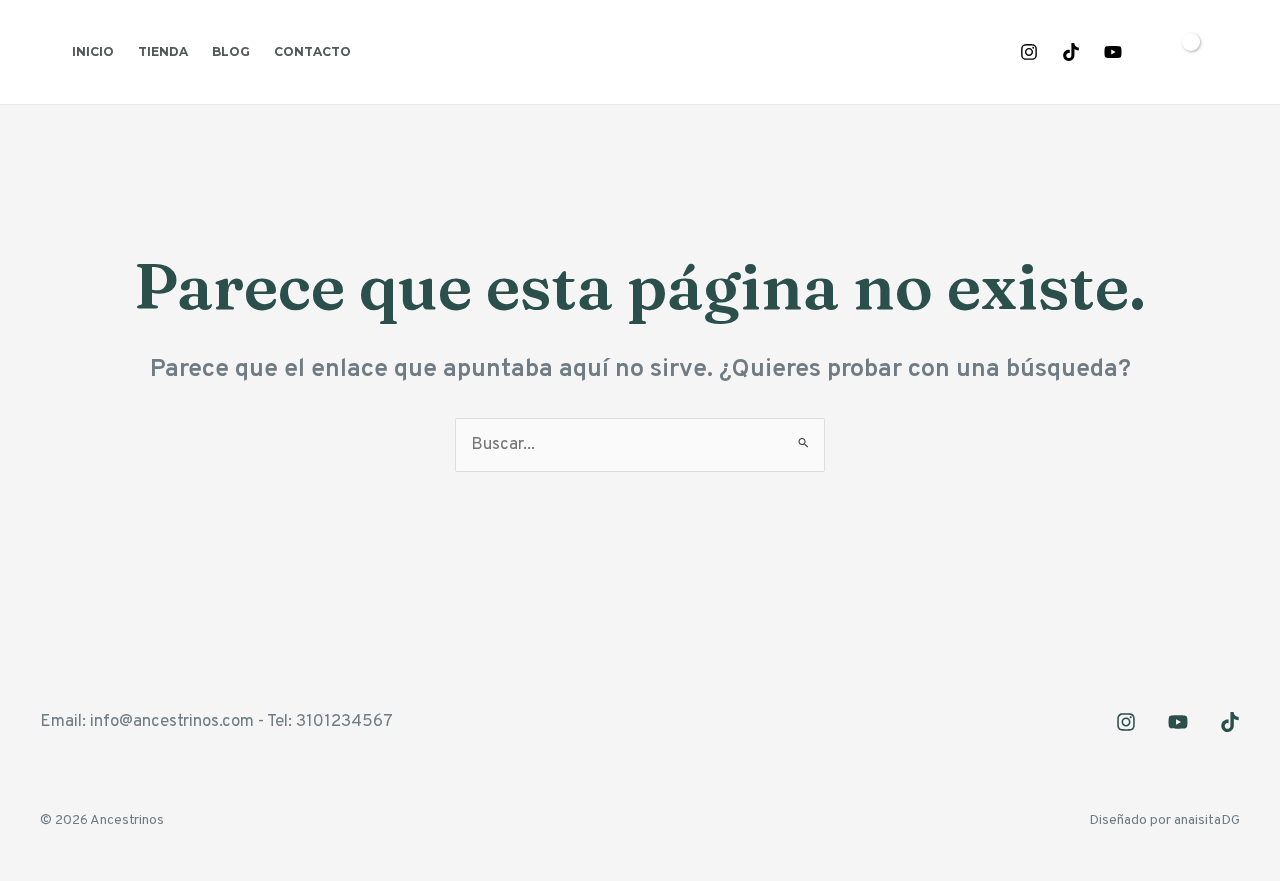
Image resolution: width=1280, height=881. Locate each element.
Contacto (312, 51)
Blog (231, 51)
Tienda (163, 51)
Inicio (93, 51)
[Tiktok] (1071, 52)
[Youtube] (1113, 52)
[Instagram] (1029, 52)
